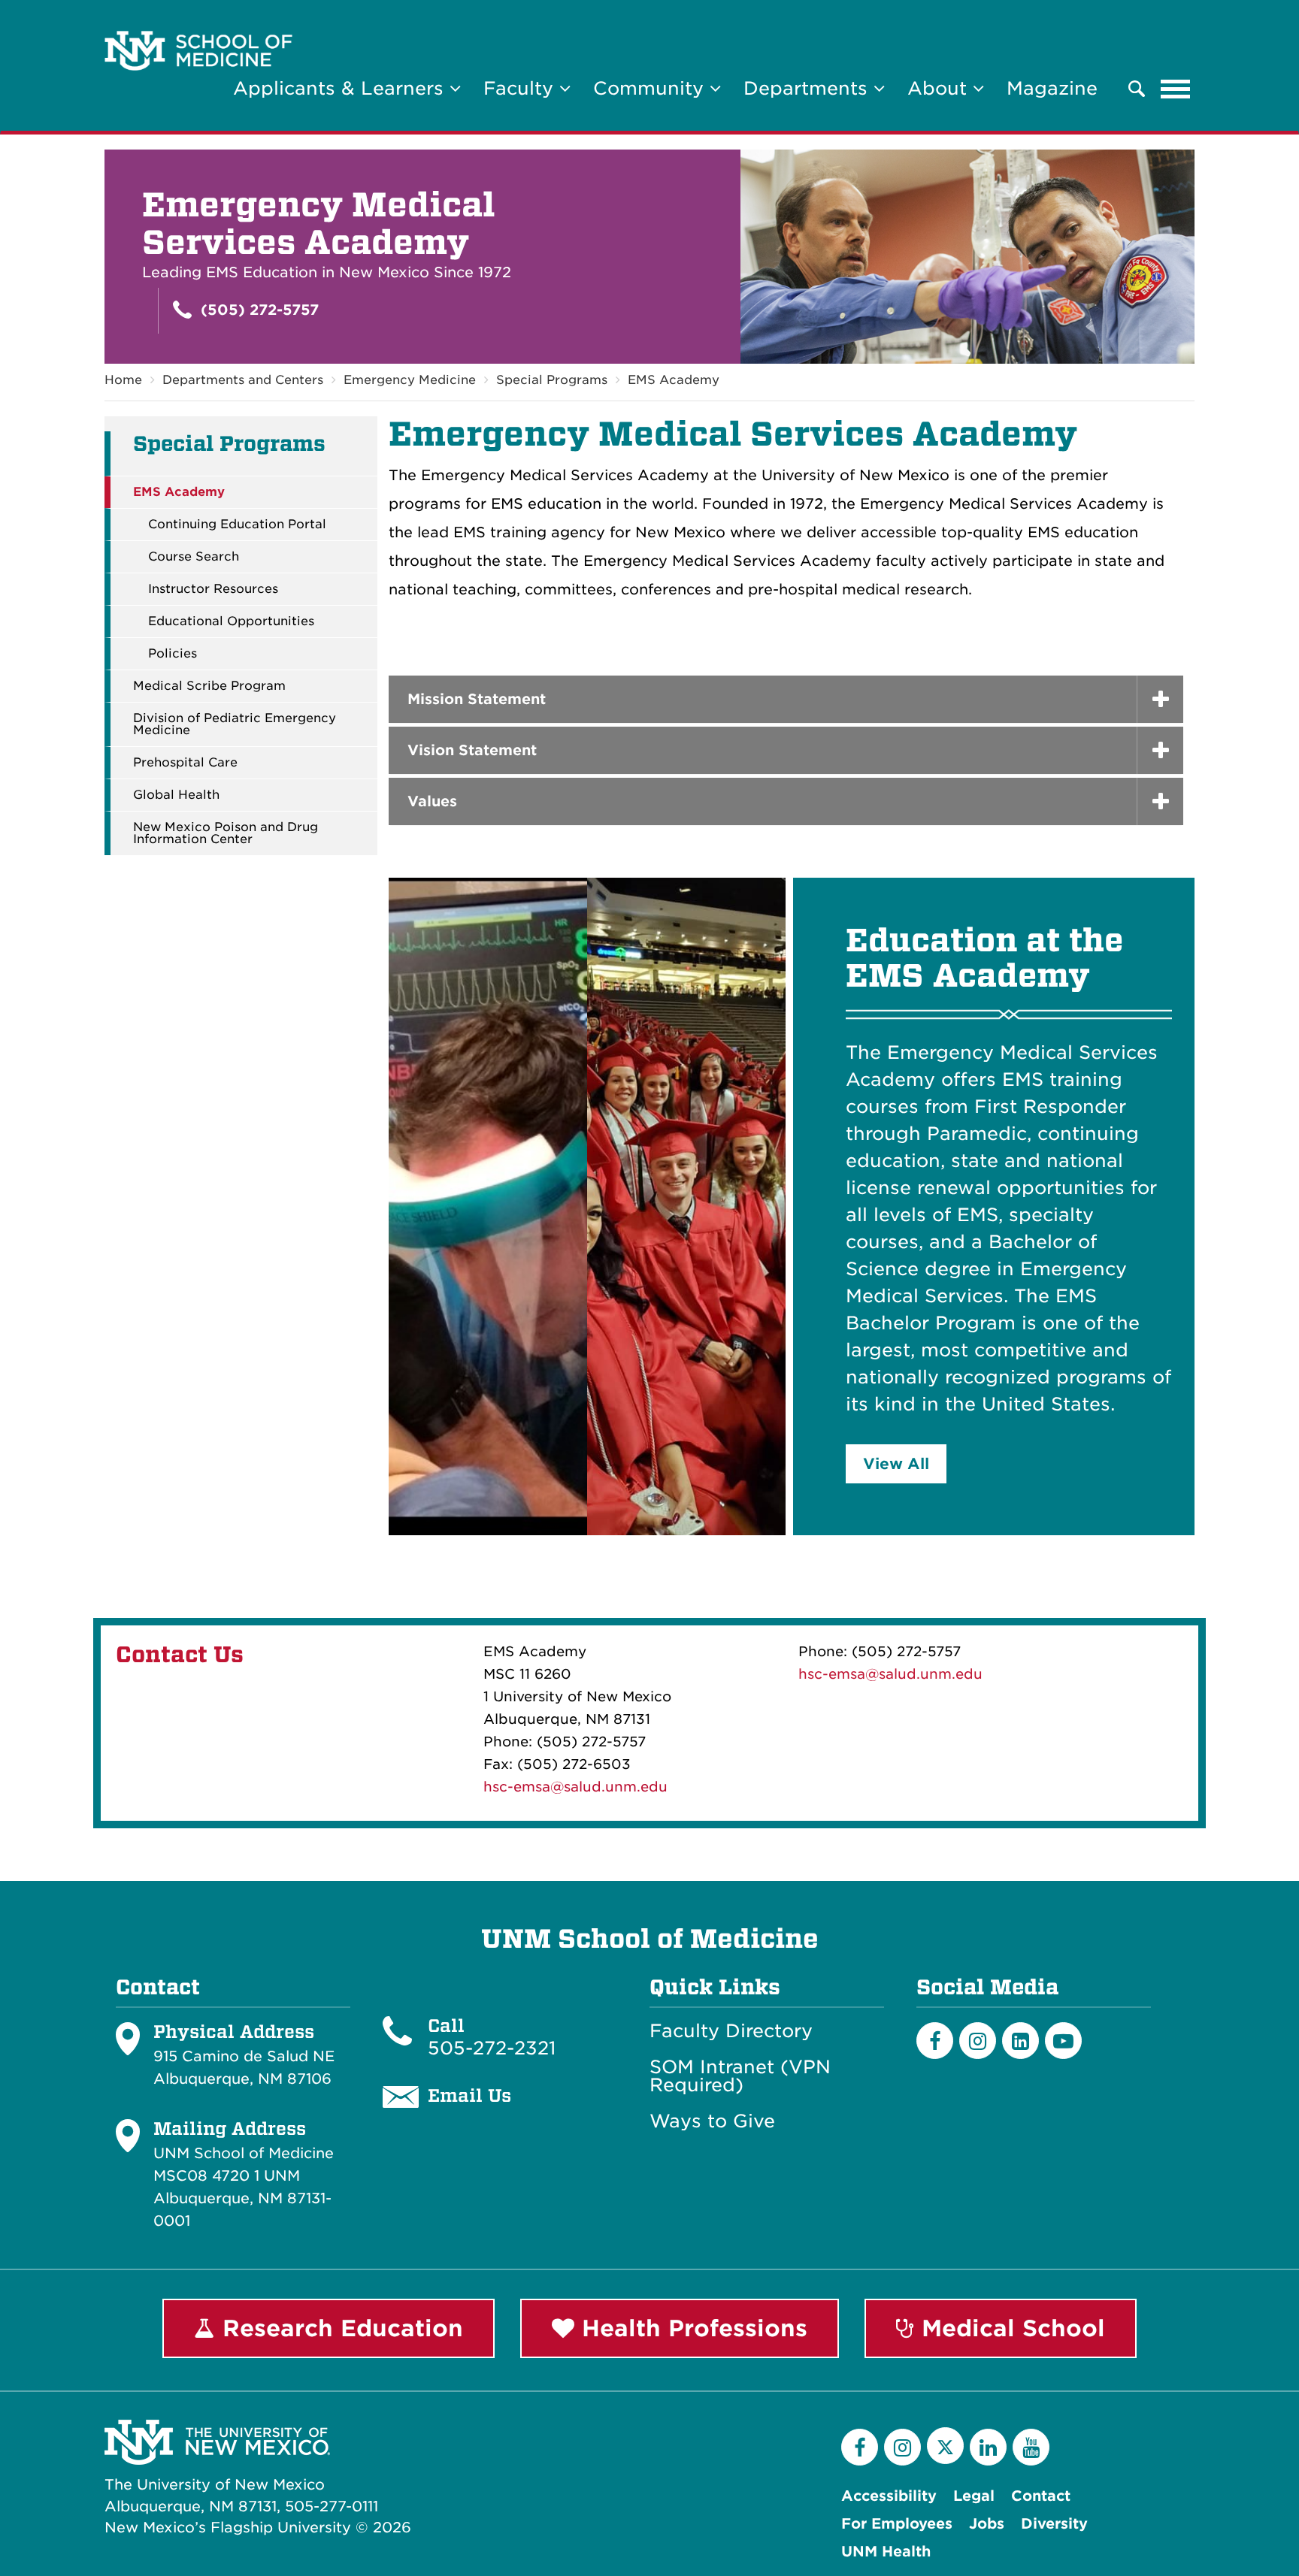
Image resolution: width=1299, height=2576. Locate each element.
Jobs (987, 2524)
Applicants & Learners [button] (341, 88)
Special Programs (552, 380)
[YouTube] (1031, 2447)
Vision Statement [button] (472, 750)
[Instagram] (978, 2041)
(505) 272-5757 (257, 310)
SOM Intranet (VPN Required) (740, 2076)
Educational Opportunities (231, 621)
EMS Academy (674, 380)
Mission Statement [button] (477, 699)
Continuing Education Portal (237, 525)
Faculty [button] (521, 88)
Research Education (339, 2328)
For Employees (897, 2524)
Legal (974, 2496)
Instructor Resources (213, 589)
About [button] (940, 88)
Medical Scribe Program (209, 686)
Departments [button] (808, 88)
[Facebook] (935, 2041)
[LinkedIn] (1020, 2041)
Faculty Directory (731, 2031)
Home (123, 380)
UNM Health (886, 2552)
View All (896, 1464)
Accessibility (889, 2496)
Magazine (1052, 88)
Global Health (176, 795)
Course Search (194, 557)
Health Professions (691, 2328)
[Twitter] (945, 2446)
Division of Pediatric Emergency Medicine (235, 724)
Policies (173, 654)
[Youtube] (1063, 2041)
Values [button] (432, 801)
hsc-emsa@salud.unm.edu (575, 1787)
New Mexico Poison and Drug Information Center (226, 833)
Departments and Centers (243, 380)
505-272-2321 (492, 2048)
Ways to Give (712, 2121)
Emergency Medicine (410, 380)
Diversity (1054, 2524)
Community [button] (651, 88)
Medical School (1010, 2328)
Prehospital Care (185, 763)
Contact (1041, 2496)
